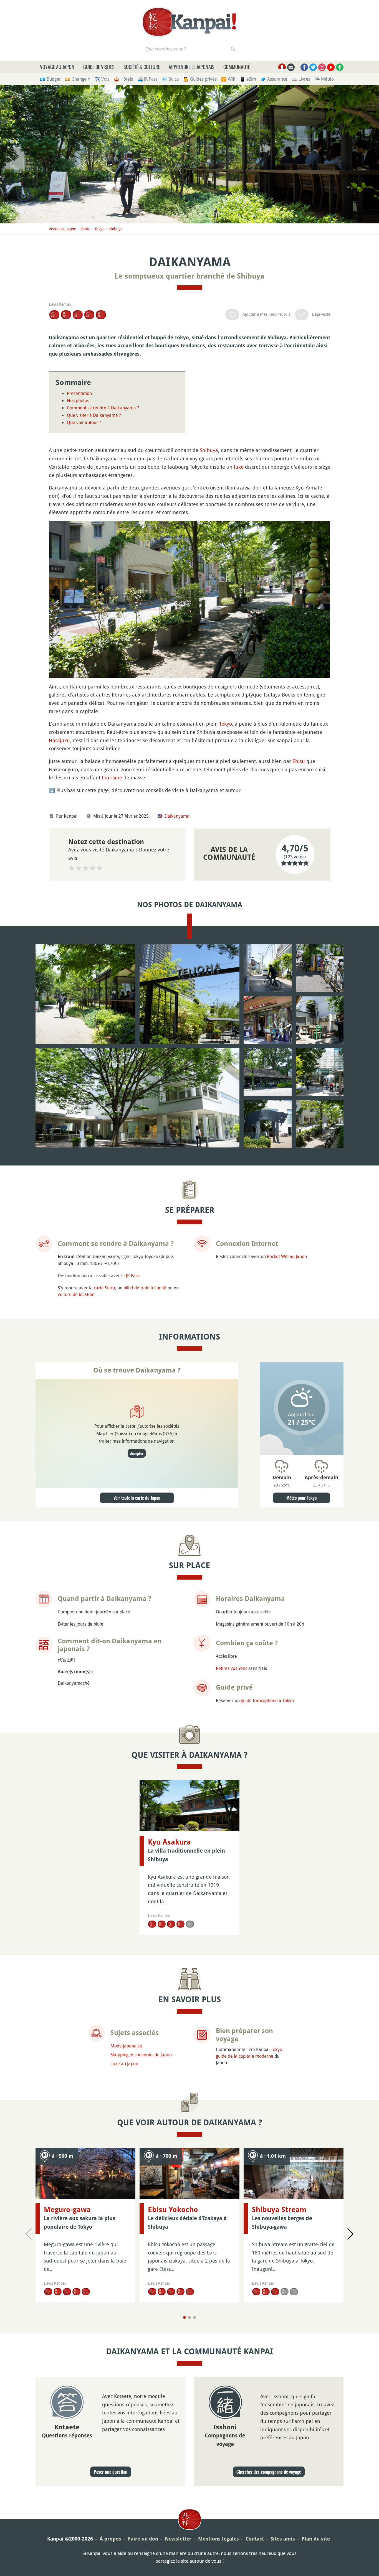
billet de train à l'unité (145, 1288)
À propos (110, 2539)
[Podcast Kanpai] (340, 67)
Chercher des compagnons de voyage (269, 2472)
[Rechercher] (233, 49)
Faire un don (143, 2539)
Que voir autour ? (84, 422)
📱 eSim (248, 79)
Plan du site (316, 2539)
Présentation (79, 393)
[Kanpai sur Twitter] (313, 67)
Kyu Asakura (169, 1842)
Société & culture (142, 67)
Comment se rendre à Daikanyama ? (103, 408)
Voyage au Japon (57, 67)
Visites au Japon (63, 229)
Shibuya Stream (279, 2210)
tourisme (112, 777)
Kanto (85, 229)
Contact (255, 2539)
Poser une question (111, 2472)
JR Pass (133, 1276)
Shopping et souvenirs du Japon (141, 2055)
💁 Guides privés (200, 79)
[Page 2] (189, 2317)
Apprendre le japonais (192, 67)
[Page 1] (185, 2317)
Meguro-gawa (67, 2210)
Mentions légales (218, 2539)
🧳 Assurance (274, 79)
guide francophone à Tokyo (267, 1700)
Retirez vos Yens (232, 1668)
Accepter (137, 1453)
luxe (239, 467)
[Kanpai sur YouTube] (331, 67)
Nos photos (78, 401)
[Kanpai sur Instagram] (322, 67)
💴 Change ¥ (78, 79)
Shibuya (116, 229)
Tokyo (100, 229)
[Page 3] (194, 2317)
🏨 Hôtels (123, 79)
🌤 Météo (324, 79)
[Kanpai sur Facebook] (304, 67)
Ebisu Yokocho (173, 2210)
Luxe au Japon (124, 2064)
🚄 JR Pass (147, 79)
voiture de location (76, 1294)
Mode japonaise (126, 2046)
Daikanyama (177, 816)
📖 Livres (301, 79)
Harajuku (59, 740)
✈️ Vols (102, 79)
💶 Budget (50, 79)
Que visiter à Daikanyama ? (94, 415)
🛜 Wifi (228, 79)
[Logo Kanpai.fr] (189, 22)
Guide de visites (99, 67)
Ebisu (299, 761)
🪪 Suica (170, 79)
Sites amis (283, 2539)
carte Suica (104, 1288)
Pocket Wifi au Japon (287, 1256)
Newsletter (178, 2539)
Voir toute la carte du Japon (137, 1498)
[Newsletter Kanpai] (291, 67)
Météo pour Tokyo (301, 1498)
